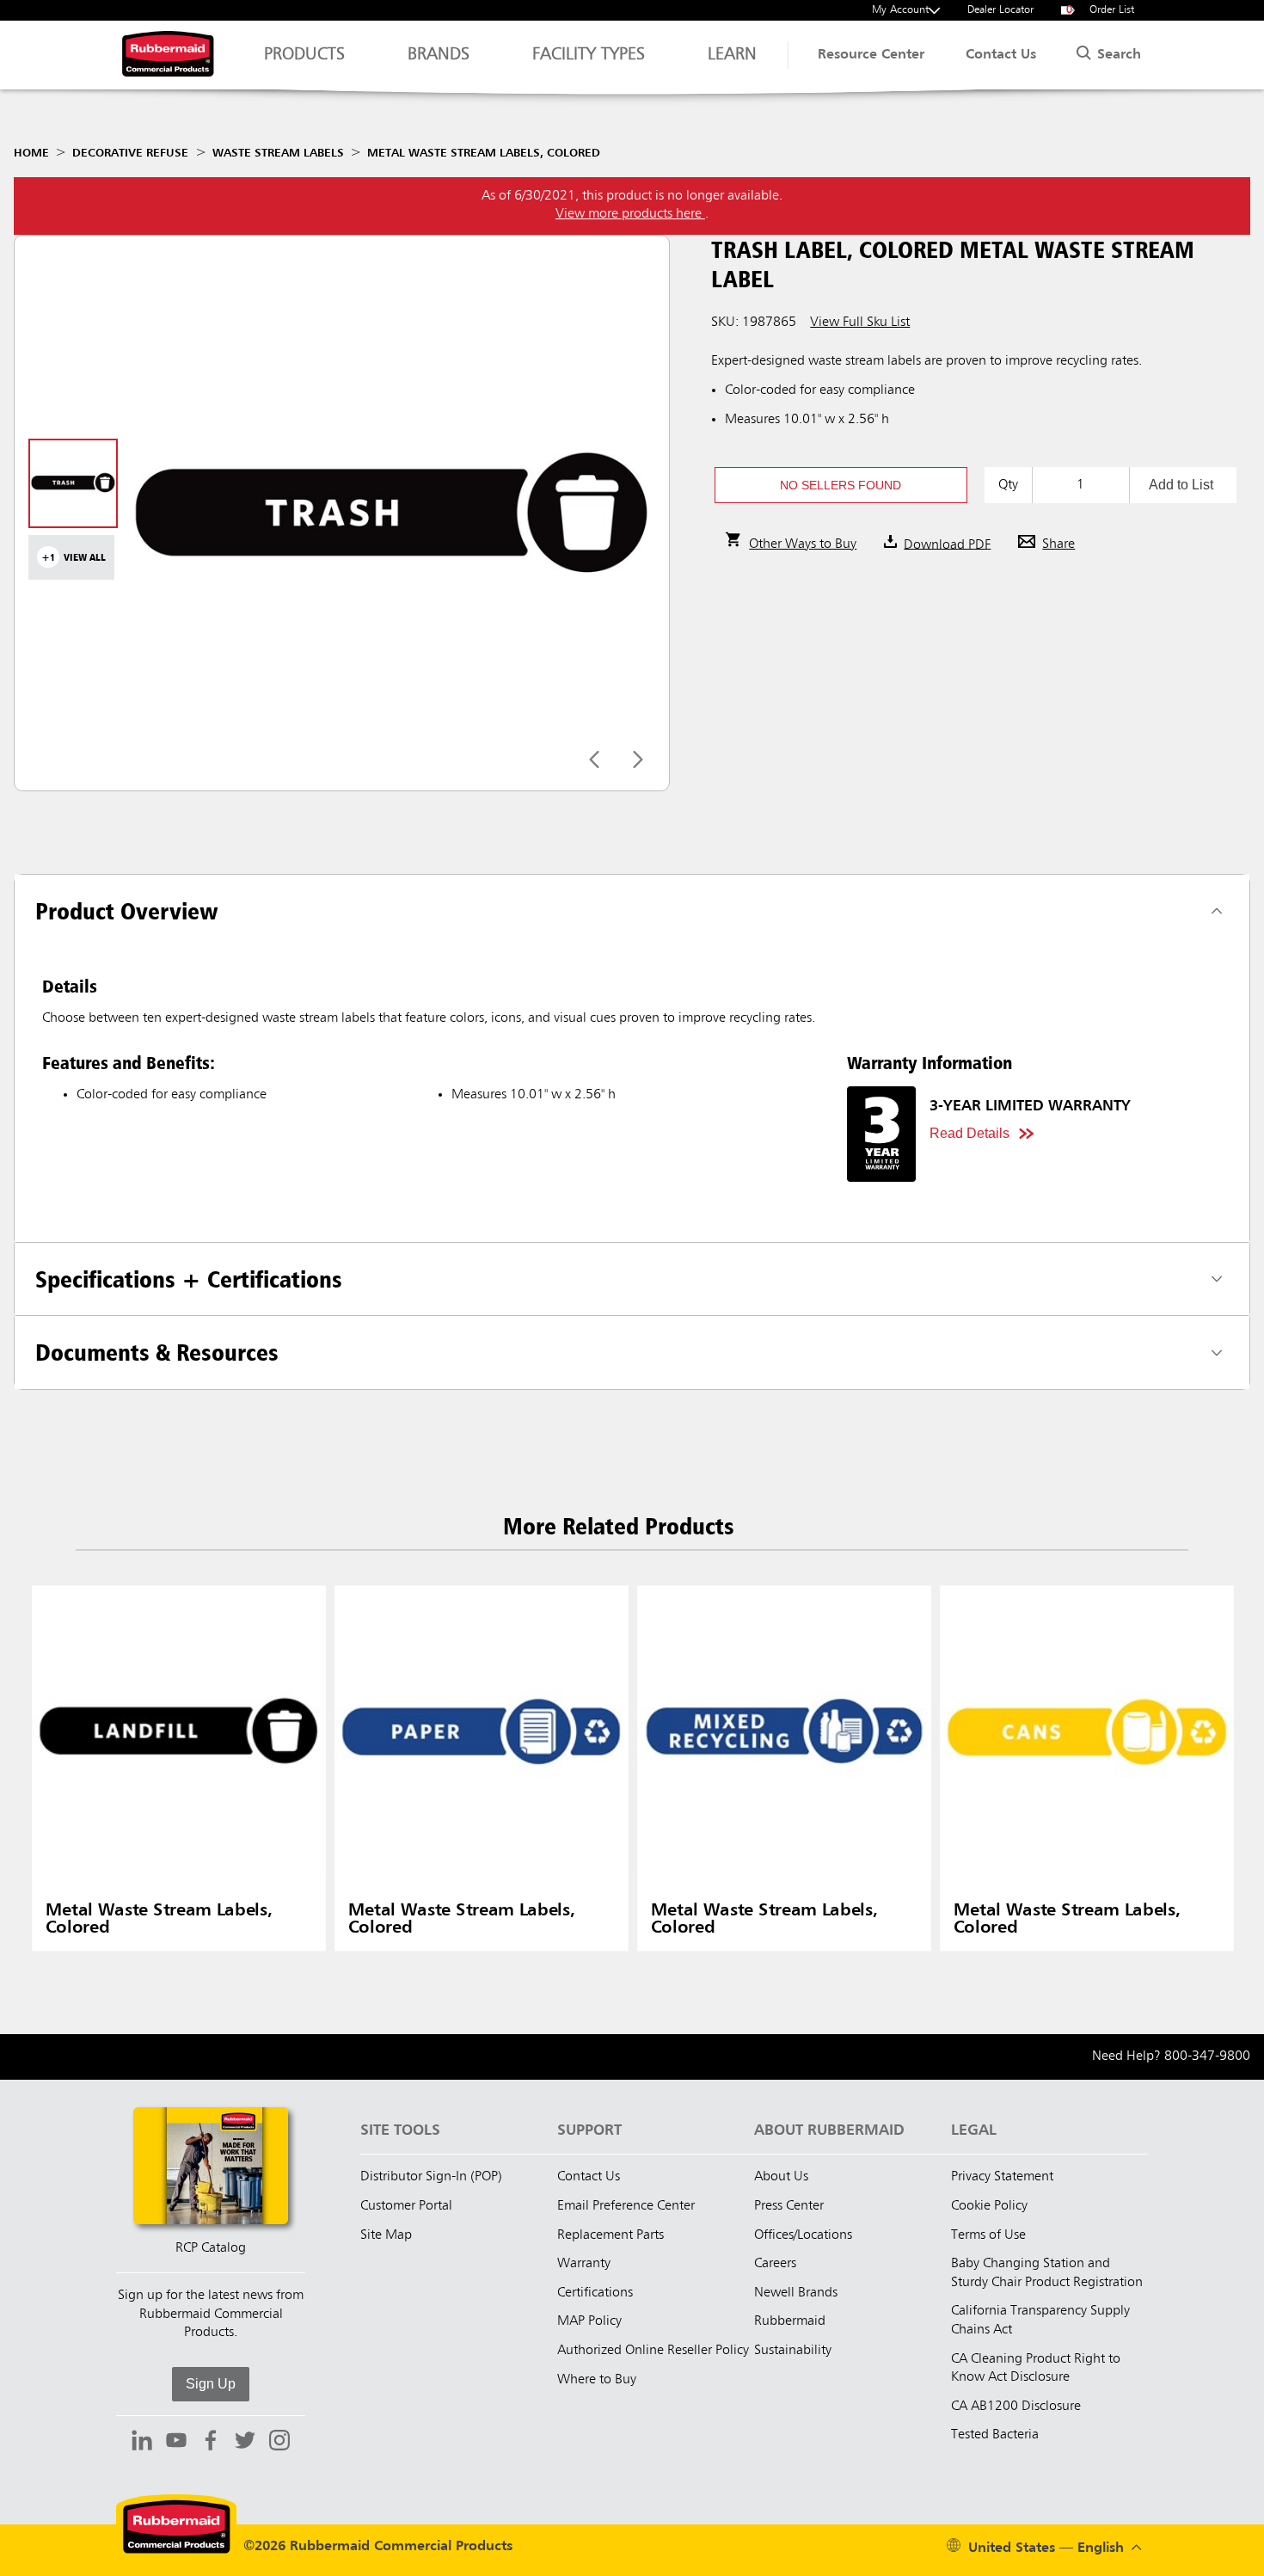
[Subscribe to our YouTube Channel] (176, 2443)
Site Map (386, 2235)
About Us (781, 2177)
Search (1117, 55)
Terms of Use (988, 2235)
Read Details (969, 1133)
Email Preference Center (626, 2206)
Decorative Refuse (130, 153)
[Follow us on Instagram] (279, 2443)
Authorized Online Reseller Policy (653, 2351)
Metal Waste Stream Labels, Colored (484, 153)
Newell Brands (796, 2293)
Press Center (789, 2206)
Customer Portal (406, 2206)
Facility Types (589, 55)
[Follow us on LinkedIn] (142, 2443)
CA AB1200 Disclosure (1016, 2407)
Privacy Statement (1002, 2177)
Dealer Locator (1000, 10)
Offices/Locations (803, 2235)
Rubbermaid (790, 2321)
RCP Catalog (211, 2248)
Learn (732, 55)
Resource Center (871, 55)
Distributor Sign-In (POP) (431, 2177)
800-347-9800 (1207, 2056)
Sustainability (793, 2351)
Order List (1101, 10)
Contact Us (1001, 55)
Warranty (584, 2264)
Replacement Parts (611, 2235)
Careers (775, 2264)
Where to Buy (597, 2380)
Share (1058, 544)
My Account (900, 10)
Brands (439, 55)
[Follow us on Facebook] (211, 2443)
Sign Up (211, 2384)
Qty (1008, 485)
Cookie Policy (989, 2206)
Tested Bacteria (995, 2435)
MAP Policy (589, 2321)
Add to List (1181, 485)
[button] (841, 485)
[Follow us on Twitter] (245, 2443)
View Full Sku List (860, 323)
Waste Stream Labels (278, 153)
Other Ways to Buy (803, 544)
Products (304, 55)
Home (31, 153)
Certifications (595, 2293)
